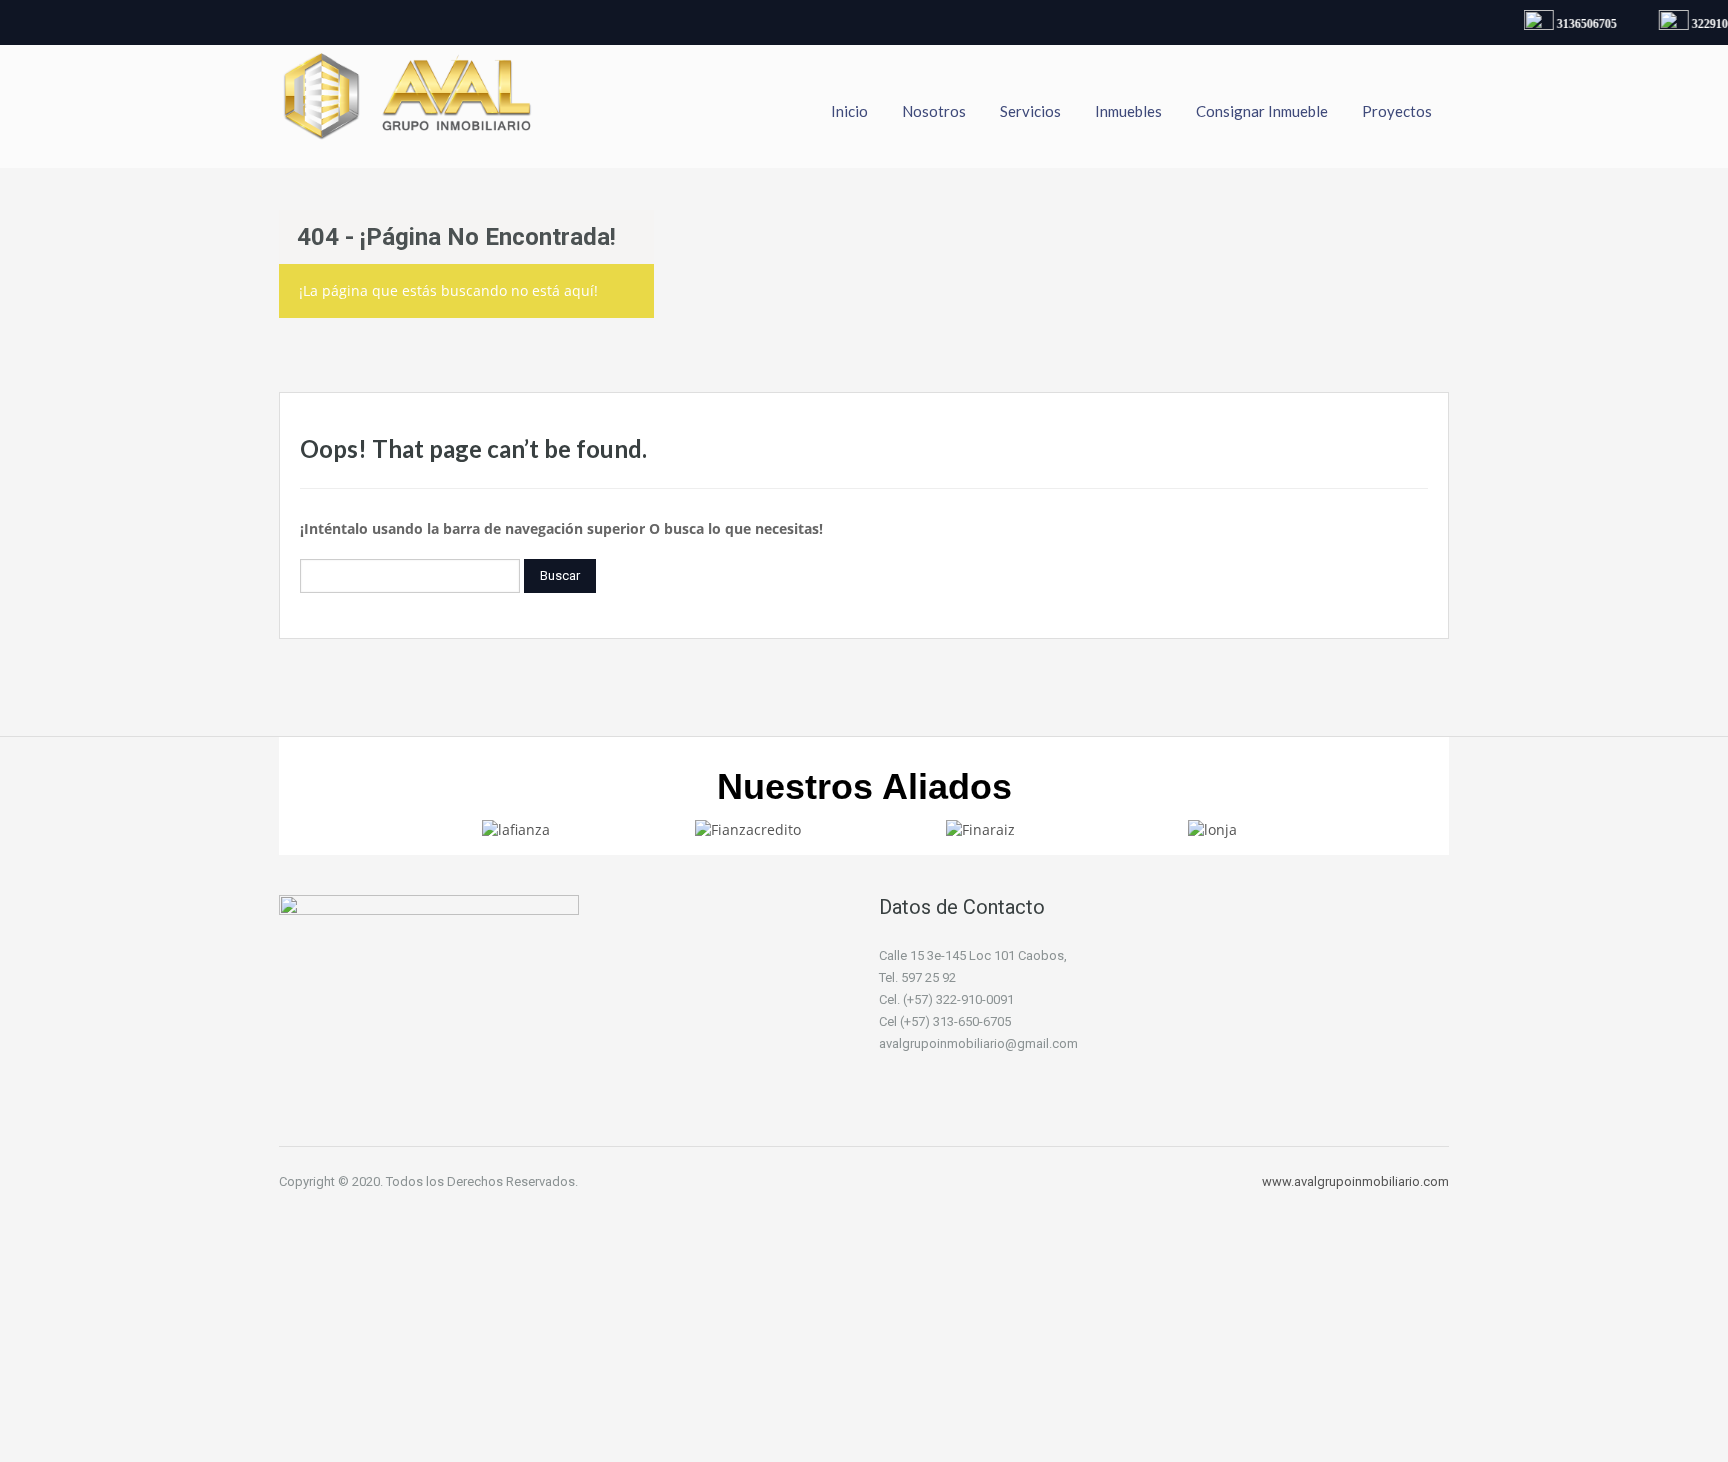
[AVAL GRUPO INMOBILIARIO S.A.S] (409, 106)
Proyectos (1397, 111)
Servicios (1030, 111)
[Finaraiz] (980, 828)
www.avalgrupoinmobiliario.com (1355, 1181)
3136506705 (1580, 24)
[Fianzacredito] (748, 828)
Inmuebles (1128, 111)
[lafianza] (516, 828)
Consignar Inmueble (1262, 111)
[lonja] (1212, 828)
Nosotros (934, 111)
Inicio (849, 111)
